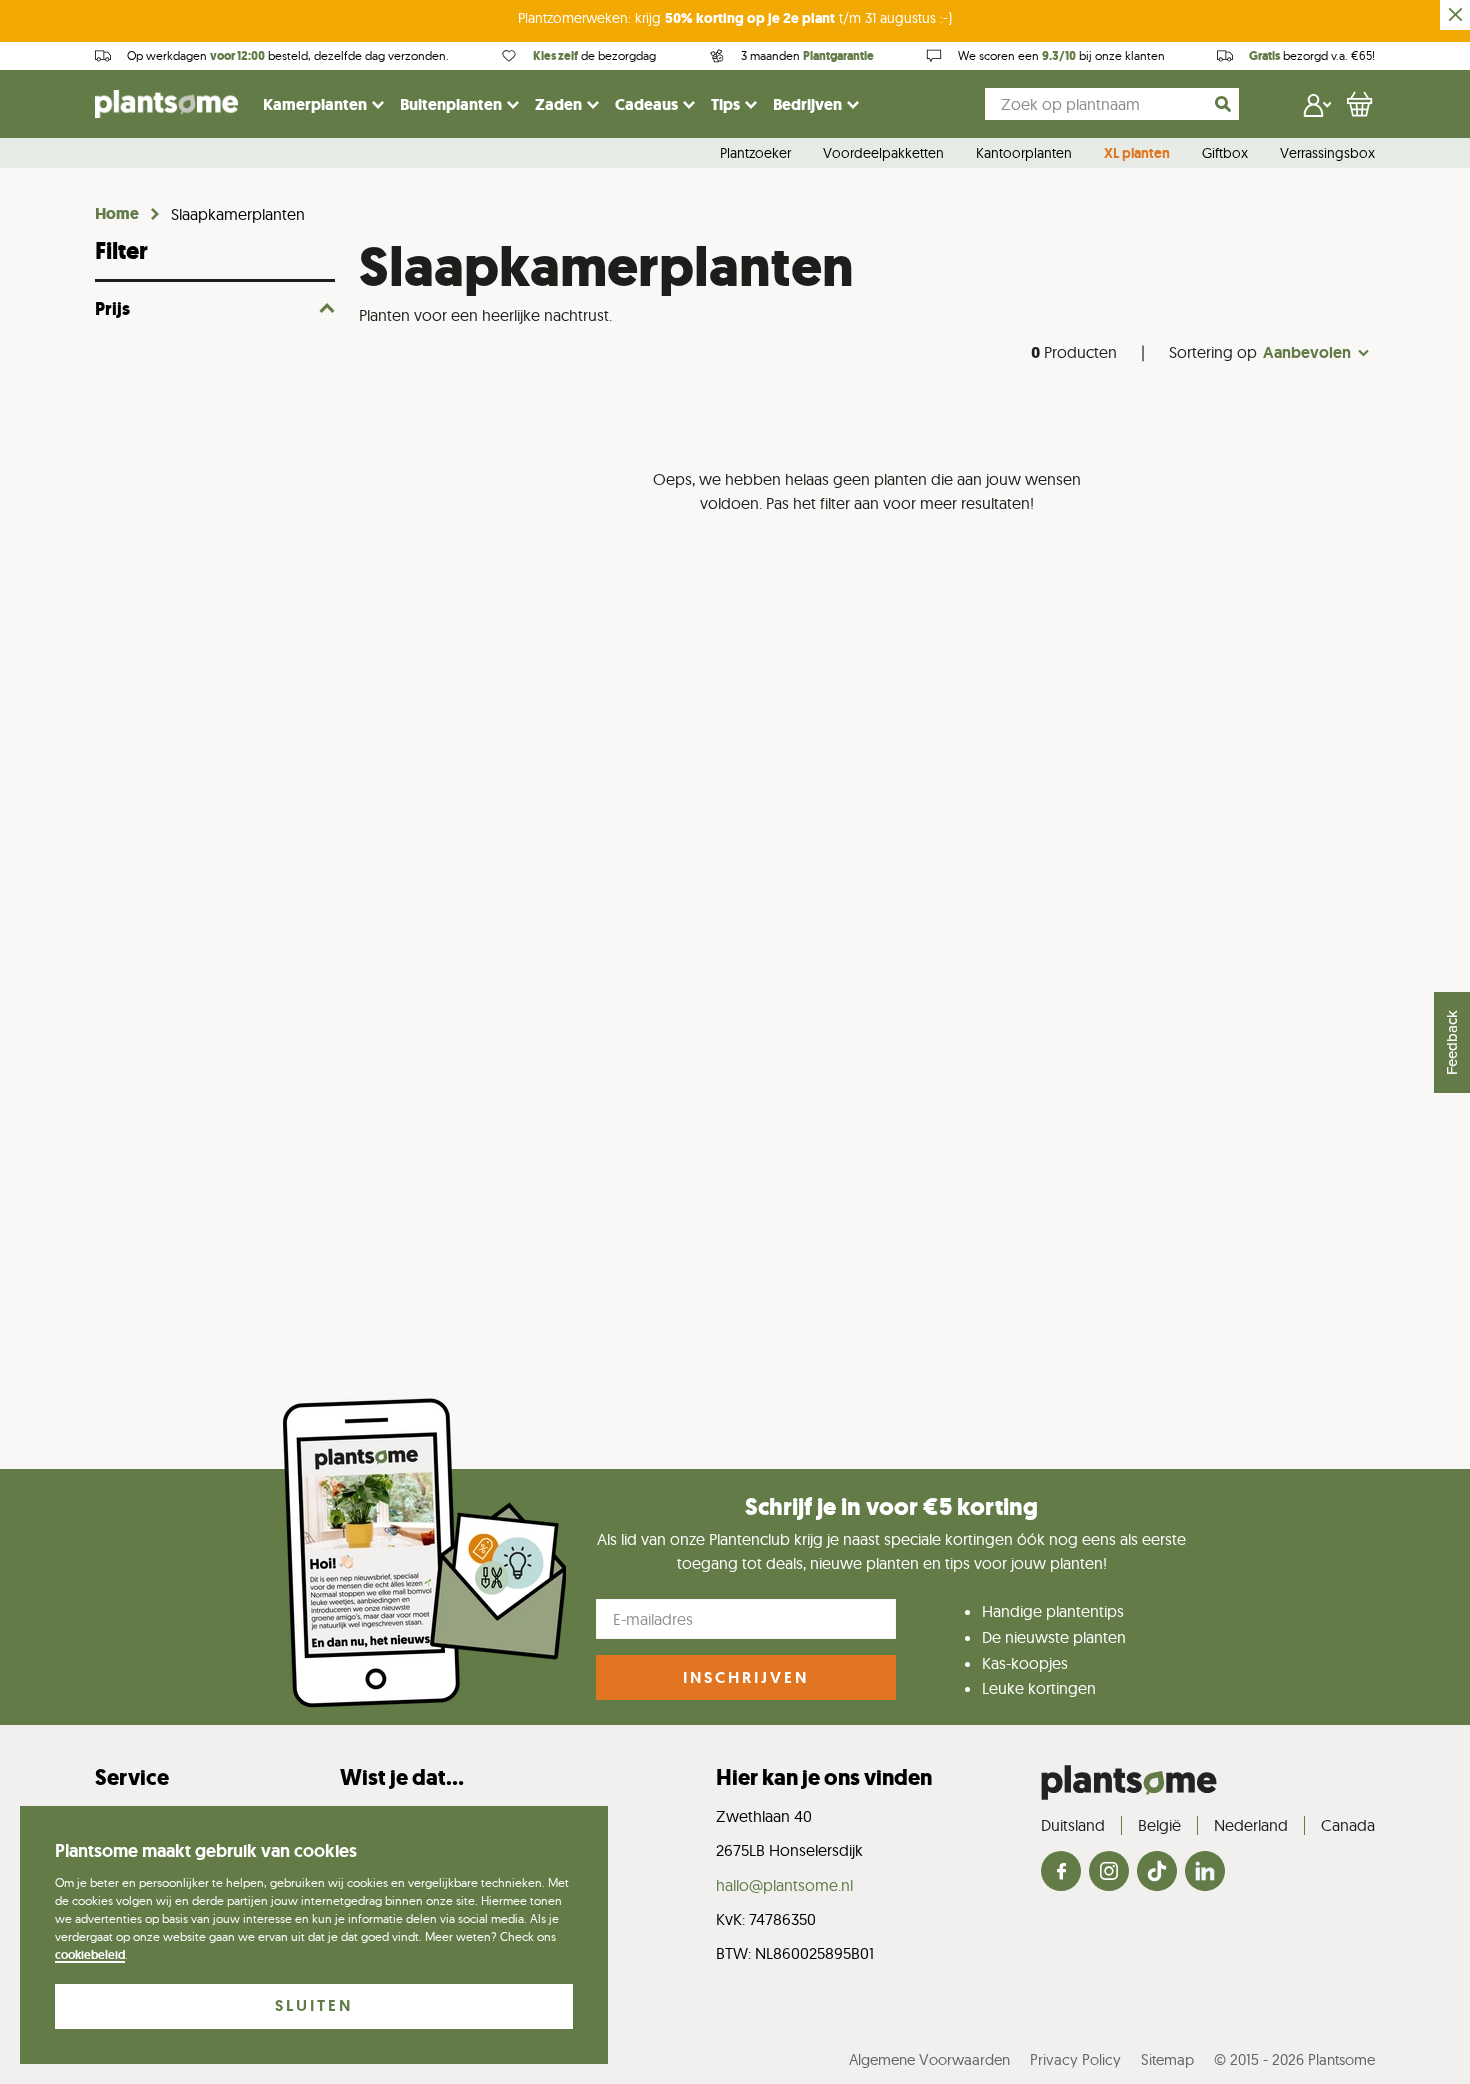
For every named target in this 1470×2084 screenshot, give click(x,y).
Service (132, 1777)
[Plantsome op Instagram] (1109, 1872)
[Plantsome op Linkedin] (1205, 1872)
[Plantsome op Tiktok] (1157, 1872)
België (1159, 1825)
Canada (1348, 1825)
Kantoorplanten (1024, 154)
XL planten (1137, 154)
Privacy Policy (1075, 2059)
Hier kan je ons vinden (824, 1777)
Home (117, 214)
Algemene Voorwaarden (929, 2059)
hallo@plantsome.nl (784, 1885)
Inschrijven (746, 1677)
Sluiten (314, 2005)
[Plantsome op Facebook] (1061, 1872)
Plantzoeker (755, 154)
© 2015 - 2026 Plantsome (1294, 2059)
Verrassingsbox (1327, 154)
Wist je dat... (402, 1777)
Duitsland (1073, 1825)
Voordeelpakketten (883, 154)
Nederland (1251, 1825)
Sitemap (1167, 2059)
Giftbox (1225, 154)
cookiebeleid (90, 1955)
